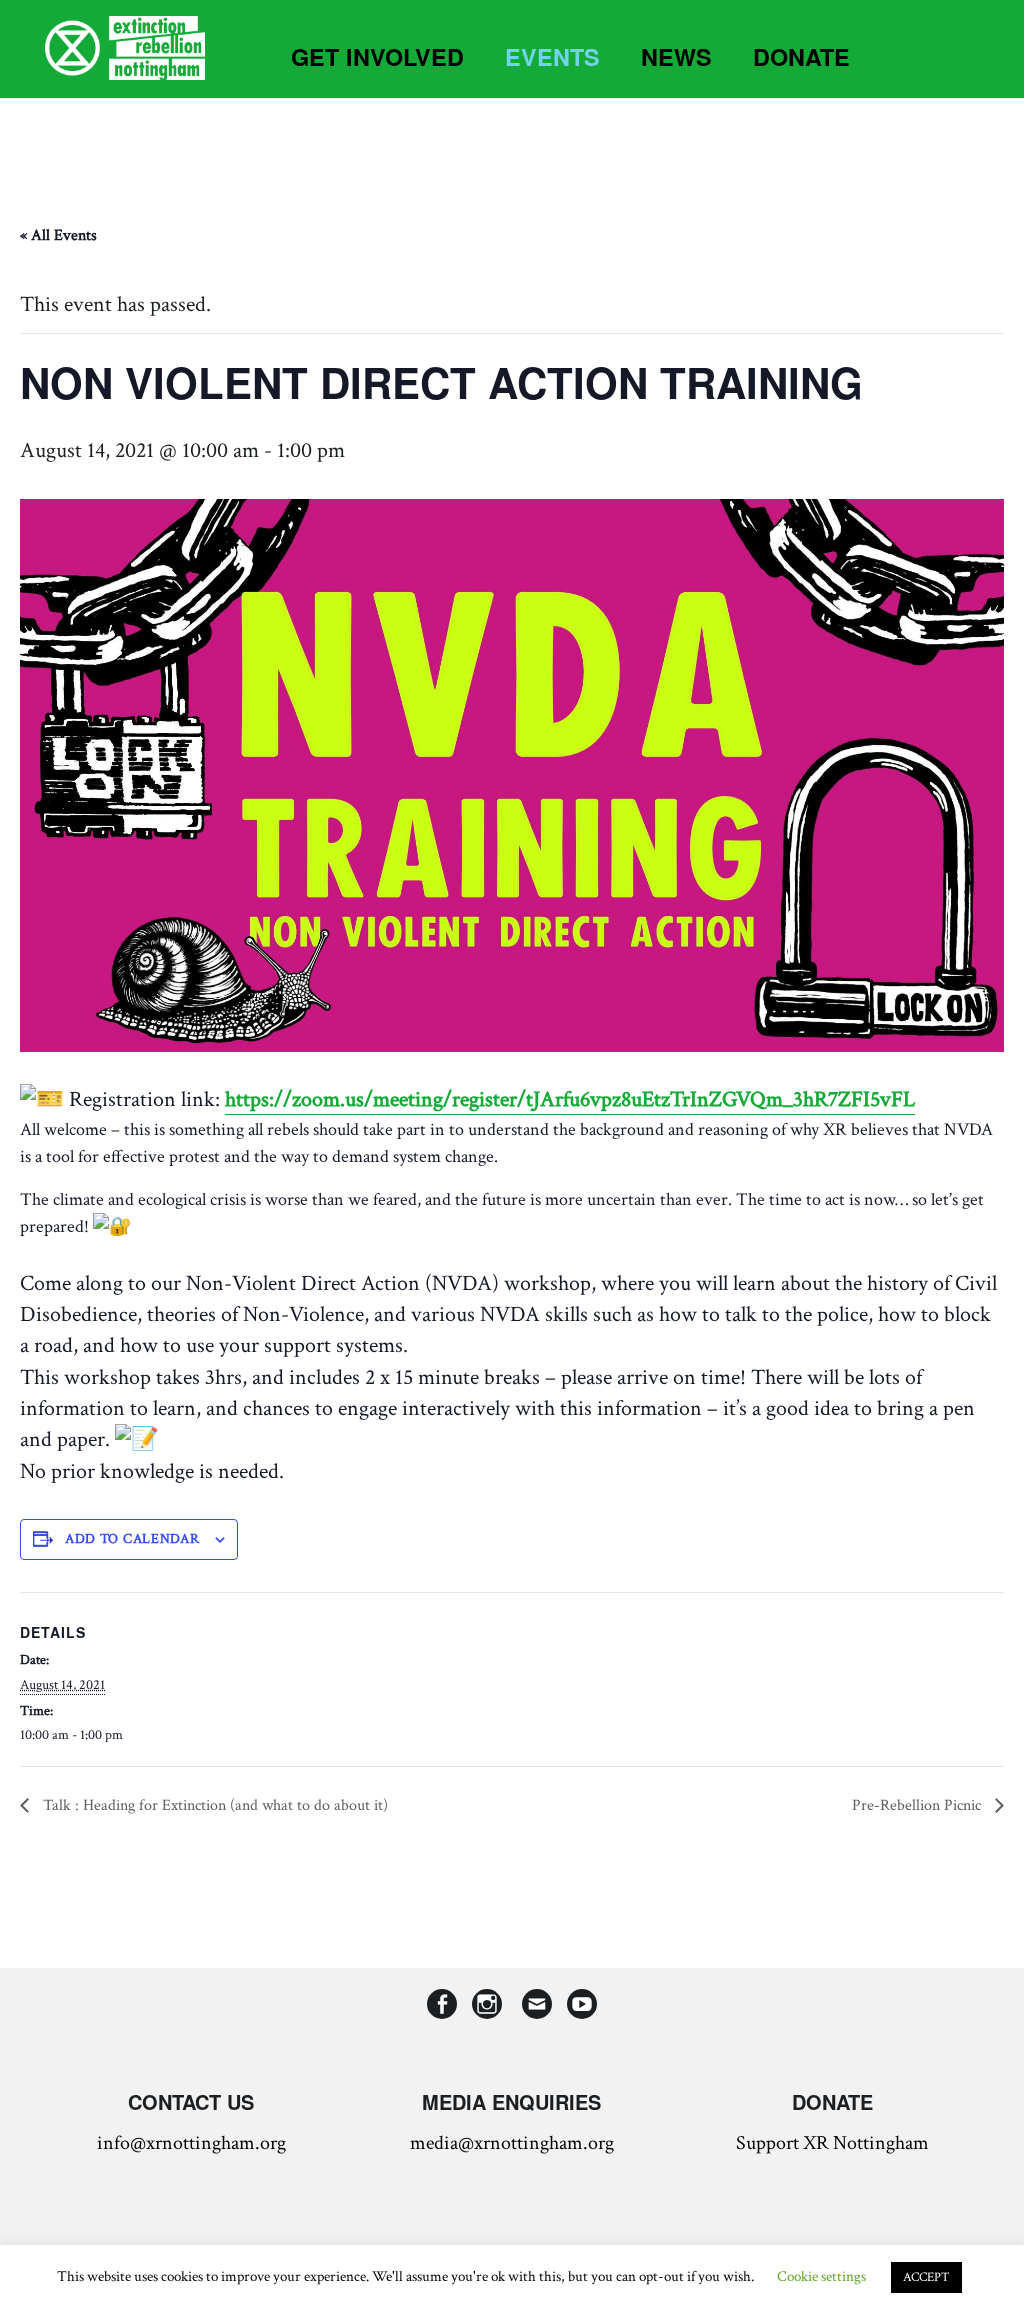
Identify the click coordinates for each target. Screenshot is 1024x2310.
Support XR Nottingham (832, 2143)
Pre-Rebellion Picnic (918, 1805)
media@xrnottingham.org (512, 2143)
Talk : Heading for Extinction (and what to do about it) (213, 1805)
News (676, 56)
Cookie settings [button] (821, 2276)
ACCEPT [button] (926, 2277)
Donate (801, 56)
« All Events (58, 235)
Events (552, 56)
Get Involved (377, 56)
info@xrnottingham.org (191, 2143)
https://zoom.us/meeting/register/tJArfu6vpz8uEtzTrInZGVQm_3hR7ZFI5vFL (570, 1099)
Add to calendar (132, 1539)
